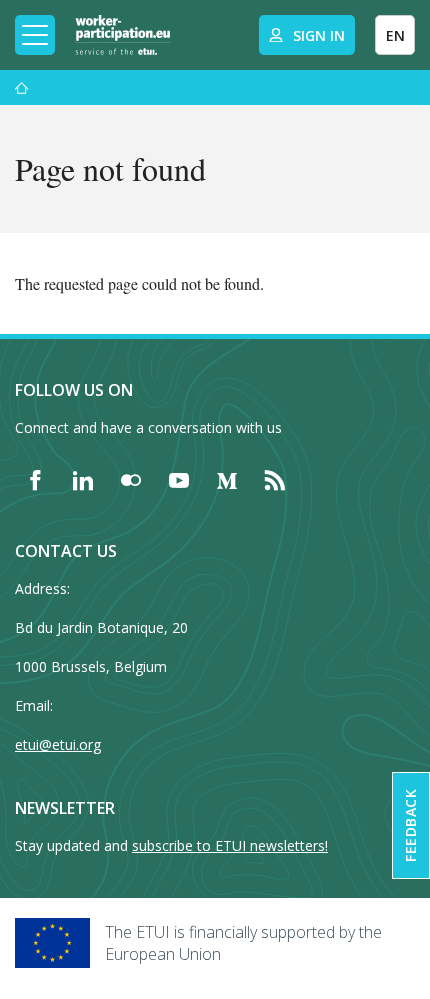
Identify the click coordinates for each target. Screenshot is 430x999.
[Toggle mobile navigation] (35, 35)
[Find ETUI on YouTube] (179, 480)
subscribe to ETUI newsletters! (230, 845)
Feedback (410, 825)
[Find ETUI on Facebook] (35, 480)
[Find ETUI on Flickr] (131, 480)
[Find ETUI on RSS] (275, 480)
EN (395, 35)
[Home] (123, 35)
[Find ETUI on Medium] (227, 480)
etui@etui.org (58, 744)
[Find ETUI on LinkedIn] (83, 480)
